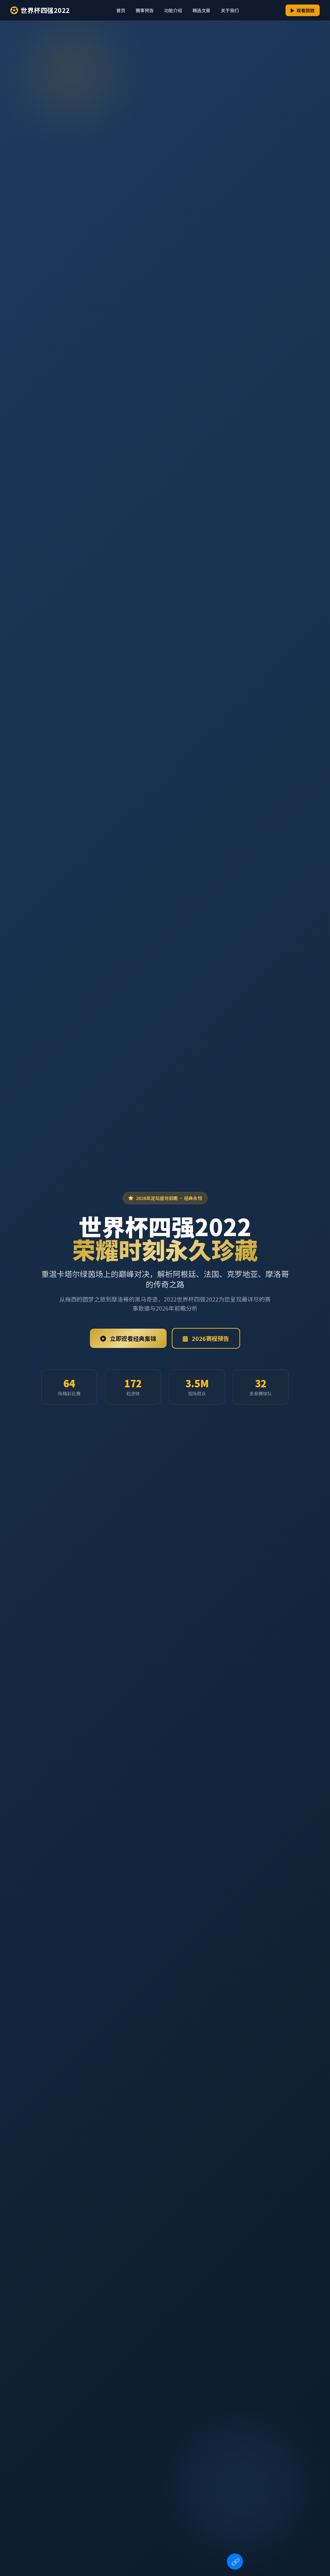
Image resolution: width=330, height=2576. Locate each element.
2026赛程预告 (210, 1338)
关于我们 (230, 10)
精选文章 (201, 10)
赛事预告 (145, 10)
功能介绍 (173, 10)
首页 (121, 10)
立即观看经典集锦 (132, 1338)
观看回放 (305, 10)
